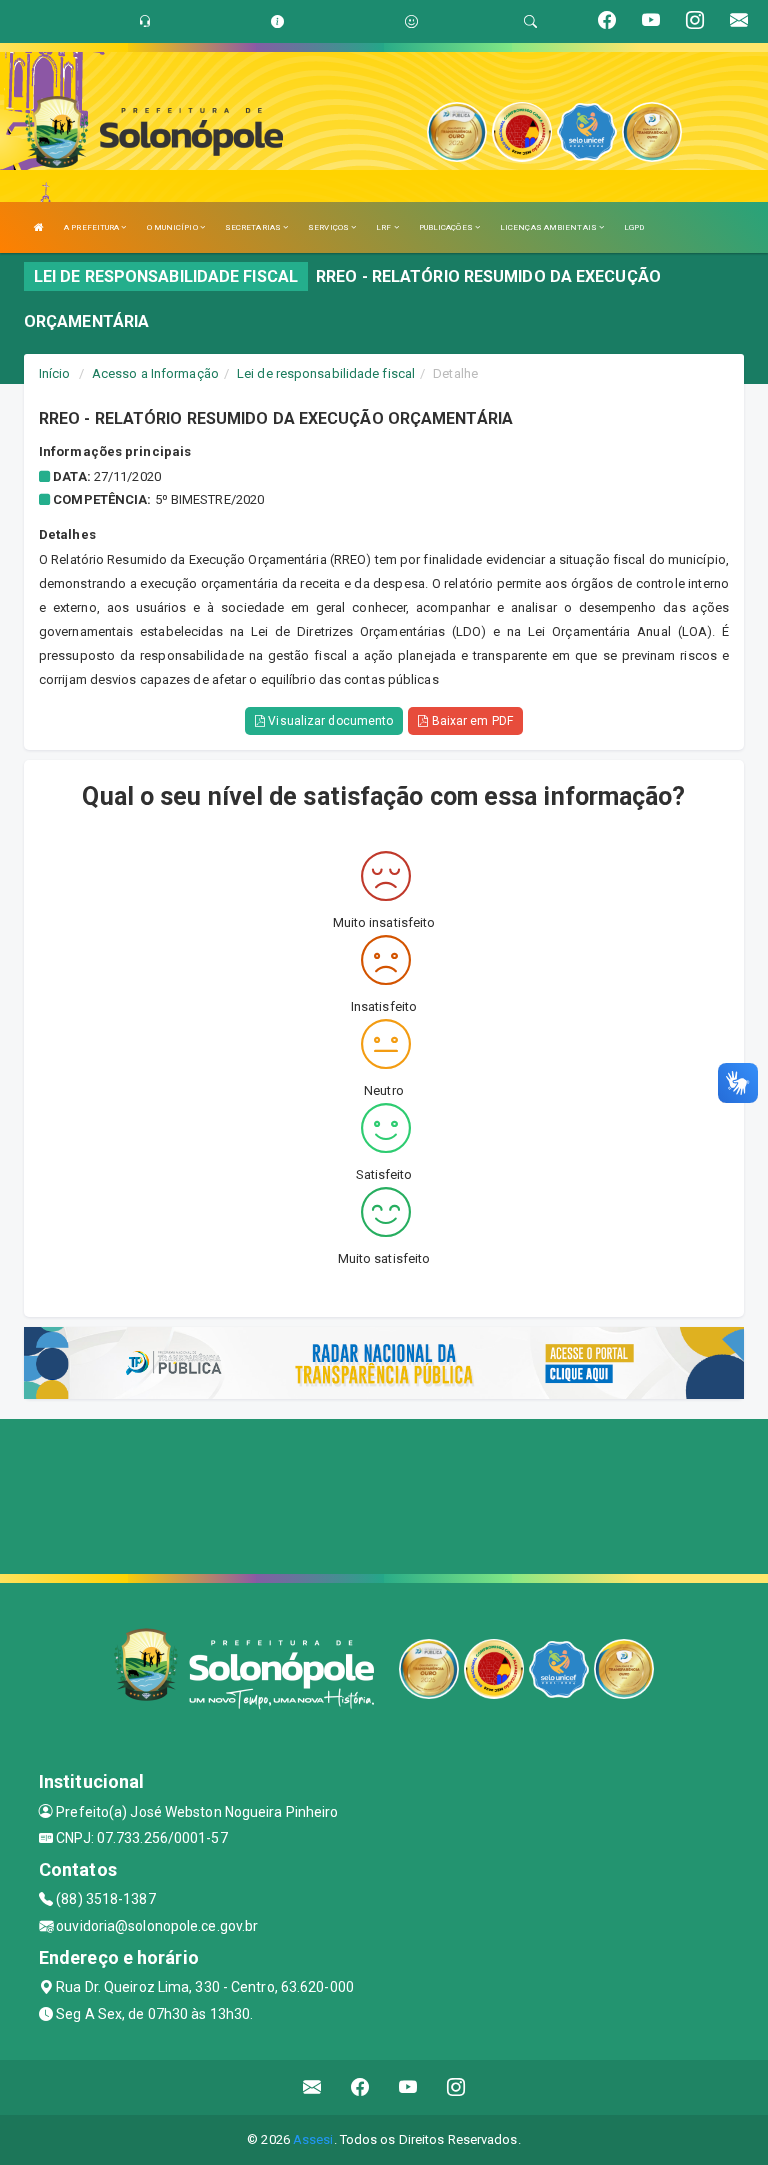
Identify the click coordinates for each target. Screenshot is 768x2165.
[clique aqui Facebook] (360, 2087)
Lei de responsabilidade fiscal (326, 373)
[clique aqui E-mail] (312, 2087)
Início (55, 373)
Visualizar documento (329, 721)
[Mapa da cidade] (384, 1494)
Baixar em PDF (470, 721)
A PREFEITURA (92, 227)
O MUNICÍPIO (173, 227)
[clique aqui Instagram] (456, 2087)
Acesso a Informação (155, 373)
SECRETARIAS (254, 227)
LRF (384, 227)
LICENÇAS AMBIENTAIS (549, 227)
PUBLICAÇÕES (447, 227)
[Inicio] (39, 227)
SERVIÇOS (329, 227)
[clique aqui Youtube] (408, 2087)
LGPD (634, 227)
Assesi (313, 2139)
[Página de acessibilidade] (411, 21)
